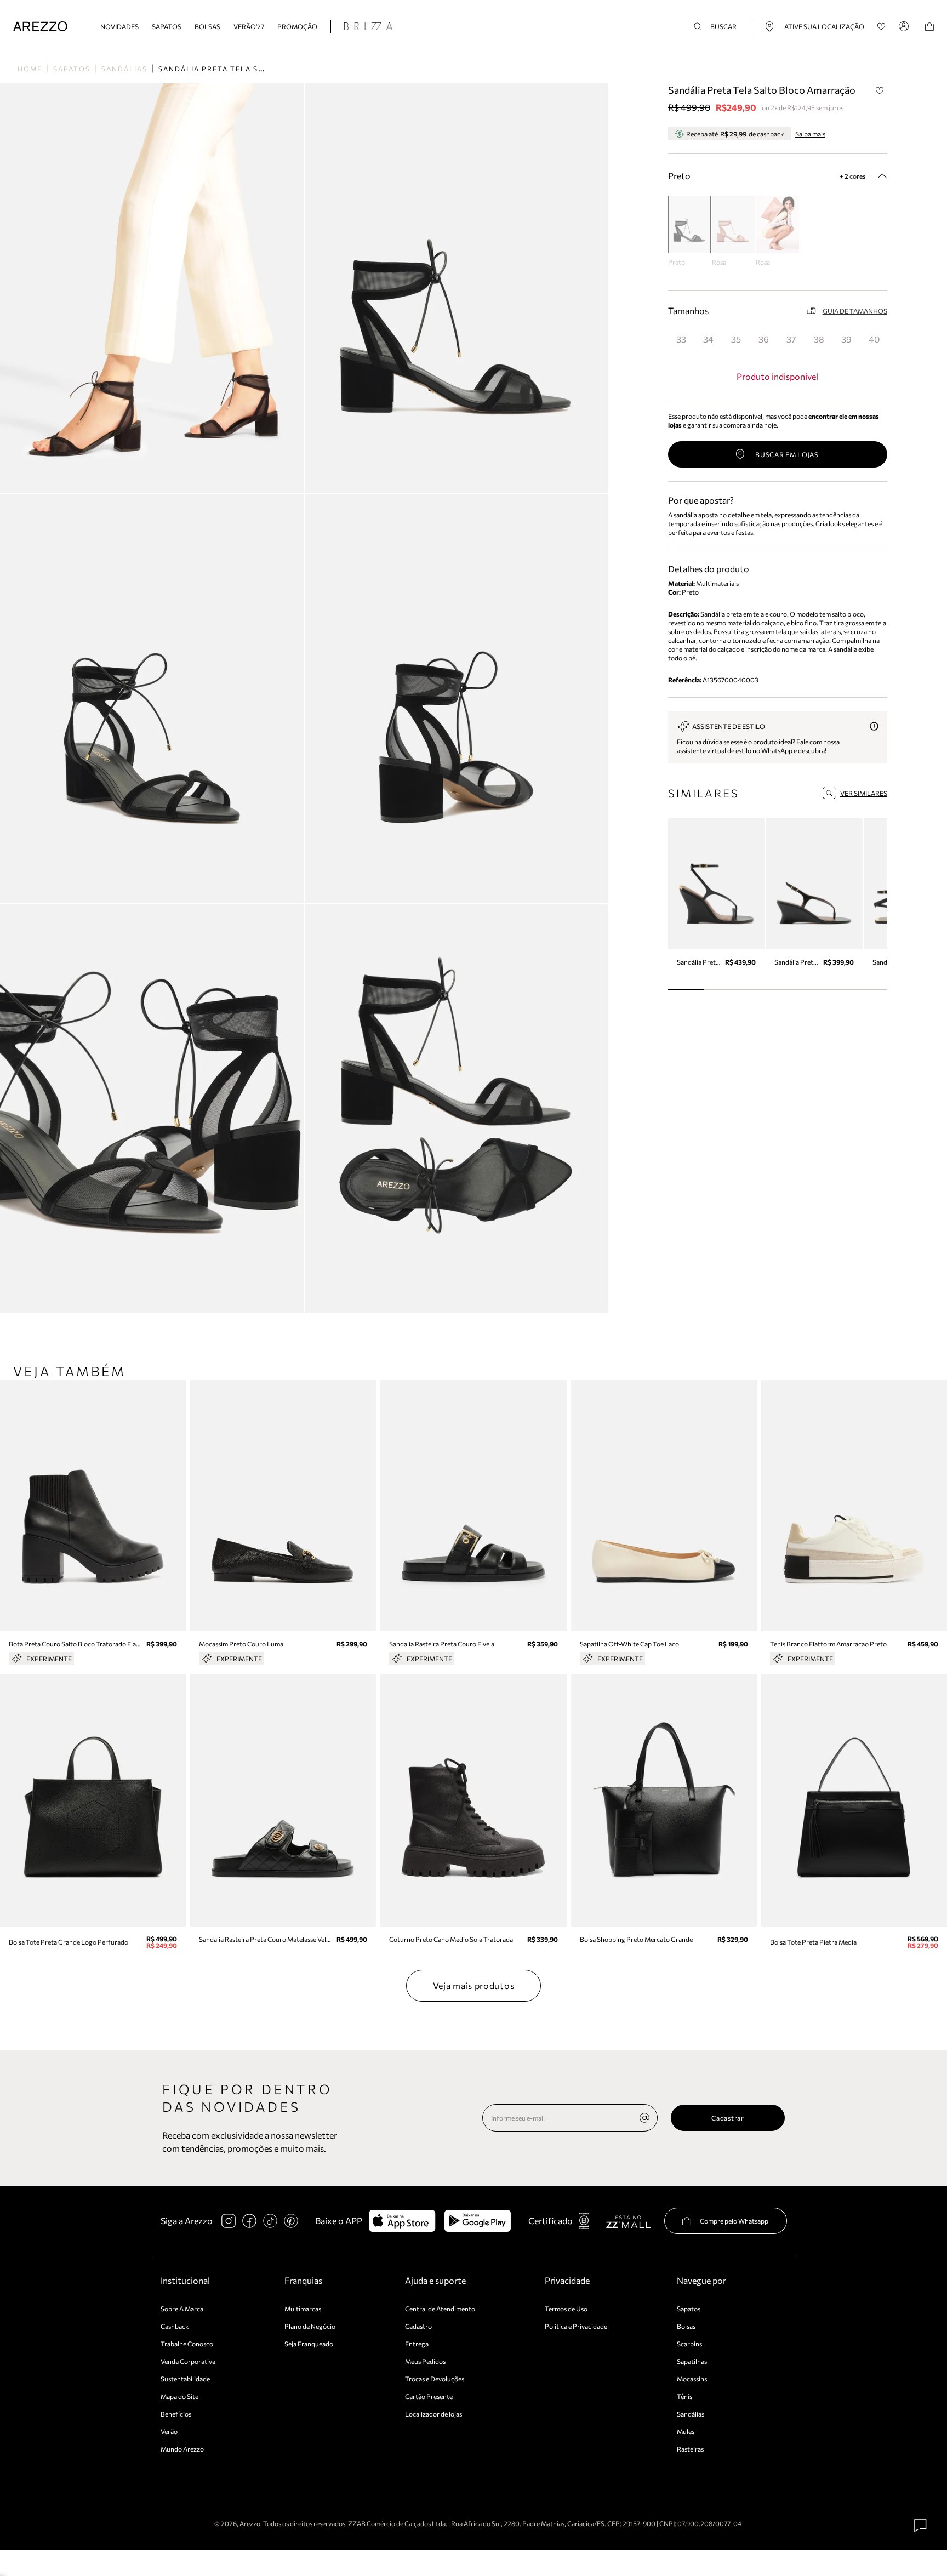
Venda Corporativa (188, 2361)
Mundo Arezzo (182, 2449)
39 (846, 339)
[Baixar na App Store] (402, 2221)
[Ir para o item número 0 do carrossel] (686, 989)
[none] (644, 2118)
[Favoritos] (882, 27)
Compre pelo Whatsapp (734, 2221)
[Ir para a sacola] (929, 27)
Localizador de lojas (433, 2414)
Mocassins (692, 2379)
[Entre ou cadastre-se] (905, 26)
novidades (119, 26)
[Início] (40, 27)
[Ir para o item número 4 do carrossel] (832, 989)
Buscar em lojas (787, 454)
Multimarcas (303, 2309)
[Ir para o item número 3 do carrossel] (796, 989)
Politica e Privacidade (576, 2326)
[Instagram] (229, 2221)
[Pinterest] (291, 2221)
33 (681, 339)
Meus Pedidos (425, 2361)
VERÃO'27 (249, 26)
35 (736, 339)
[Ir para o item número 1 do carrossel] (723, 989)
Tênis (684, 2396)
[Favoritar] (880, 90)
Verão (169, 2431)
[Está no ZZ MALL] (628, 2221)
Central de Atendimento (440, 2309)
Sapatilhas (692, 2361)
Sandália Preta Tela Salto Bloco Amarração (262, 69)
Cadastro (418, 2326)
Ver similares (864, 793)
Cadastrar (728, 2118)
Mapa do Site (179, 2396)
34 (708, 339)
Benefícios (176, 2414)
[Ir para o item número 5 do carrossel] (869, 989)
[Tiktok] (270, 2221)
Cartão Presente (429, 2396)
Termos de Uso (566, 2309)
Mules (686, 2431)
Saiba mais (810, 134)
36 (764, 339)
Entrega (417, 2344)
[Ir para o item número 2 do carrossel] (759, 989)
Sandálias (124, 69)
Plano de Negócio (310, 2326)
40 (874, 339)
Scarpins (689, 2344)
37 (791, 339)
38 (819, 339)
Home (30, 69)
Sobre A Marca (182, 2309)
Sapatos (167, 26)
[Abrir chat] (921, 2526)
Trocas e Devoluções (435, 2379)
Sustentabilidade (185, 2379)
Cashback (175, 2326)
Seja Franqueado (309, 2344)
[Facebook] (249, 2221)
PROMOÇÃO (297, 26)
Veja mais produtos (474, 1985)
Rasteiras (690, 2449)
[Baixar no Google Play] (478, 2221)
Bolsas (207, 26)
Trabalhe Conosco (187, 2344)
